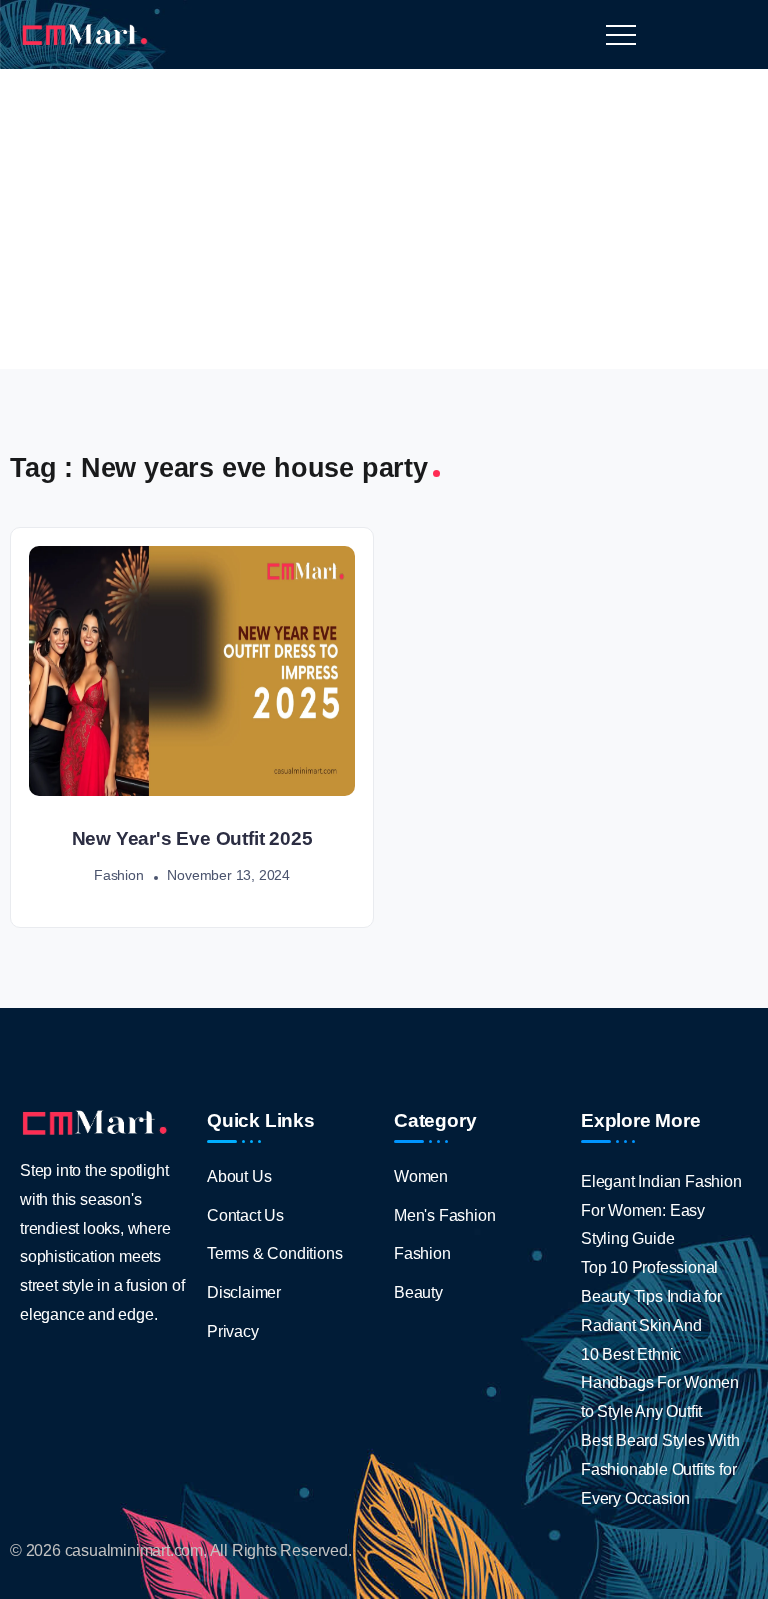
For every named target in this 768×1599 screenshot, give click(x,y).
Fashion (119, 875)
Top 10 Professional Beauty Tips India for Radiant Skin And (651, 1296)
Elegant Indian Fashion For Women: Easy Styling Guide (661, 1210)
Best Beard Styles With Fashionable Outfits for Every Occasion (660, 1469)
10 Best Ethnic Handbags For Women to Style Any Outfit (659, 1383)
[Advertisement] (384, 219)
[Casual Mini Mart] (85, 33)
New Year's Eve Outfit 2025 (192, 838)
